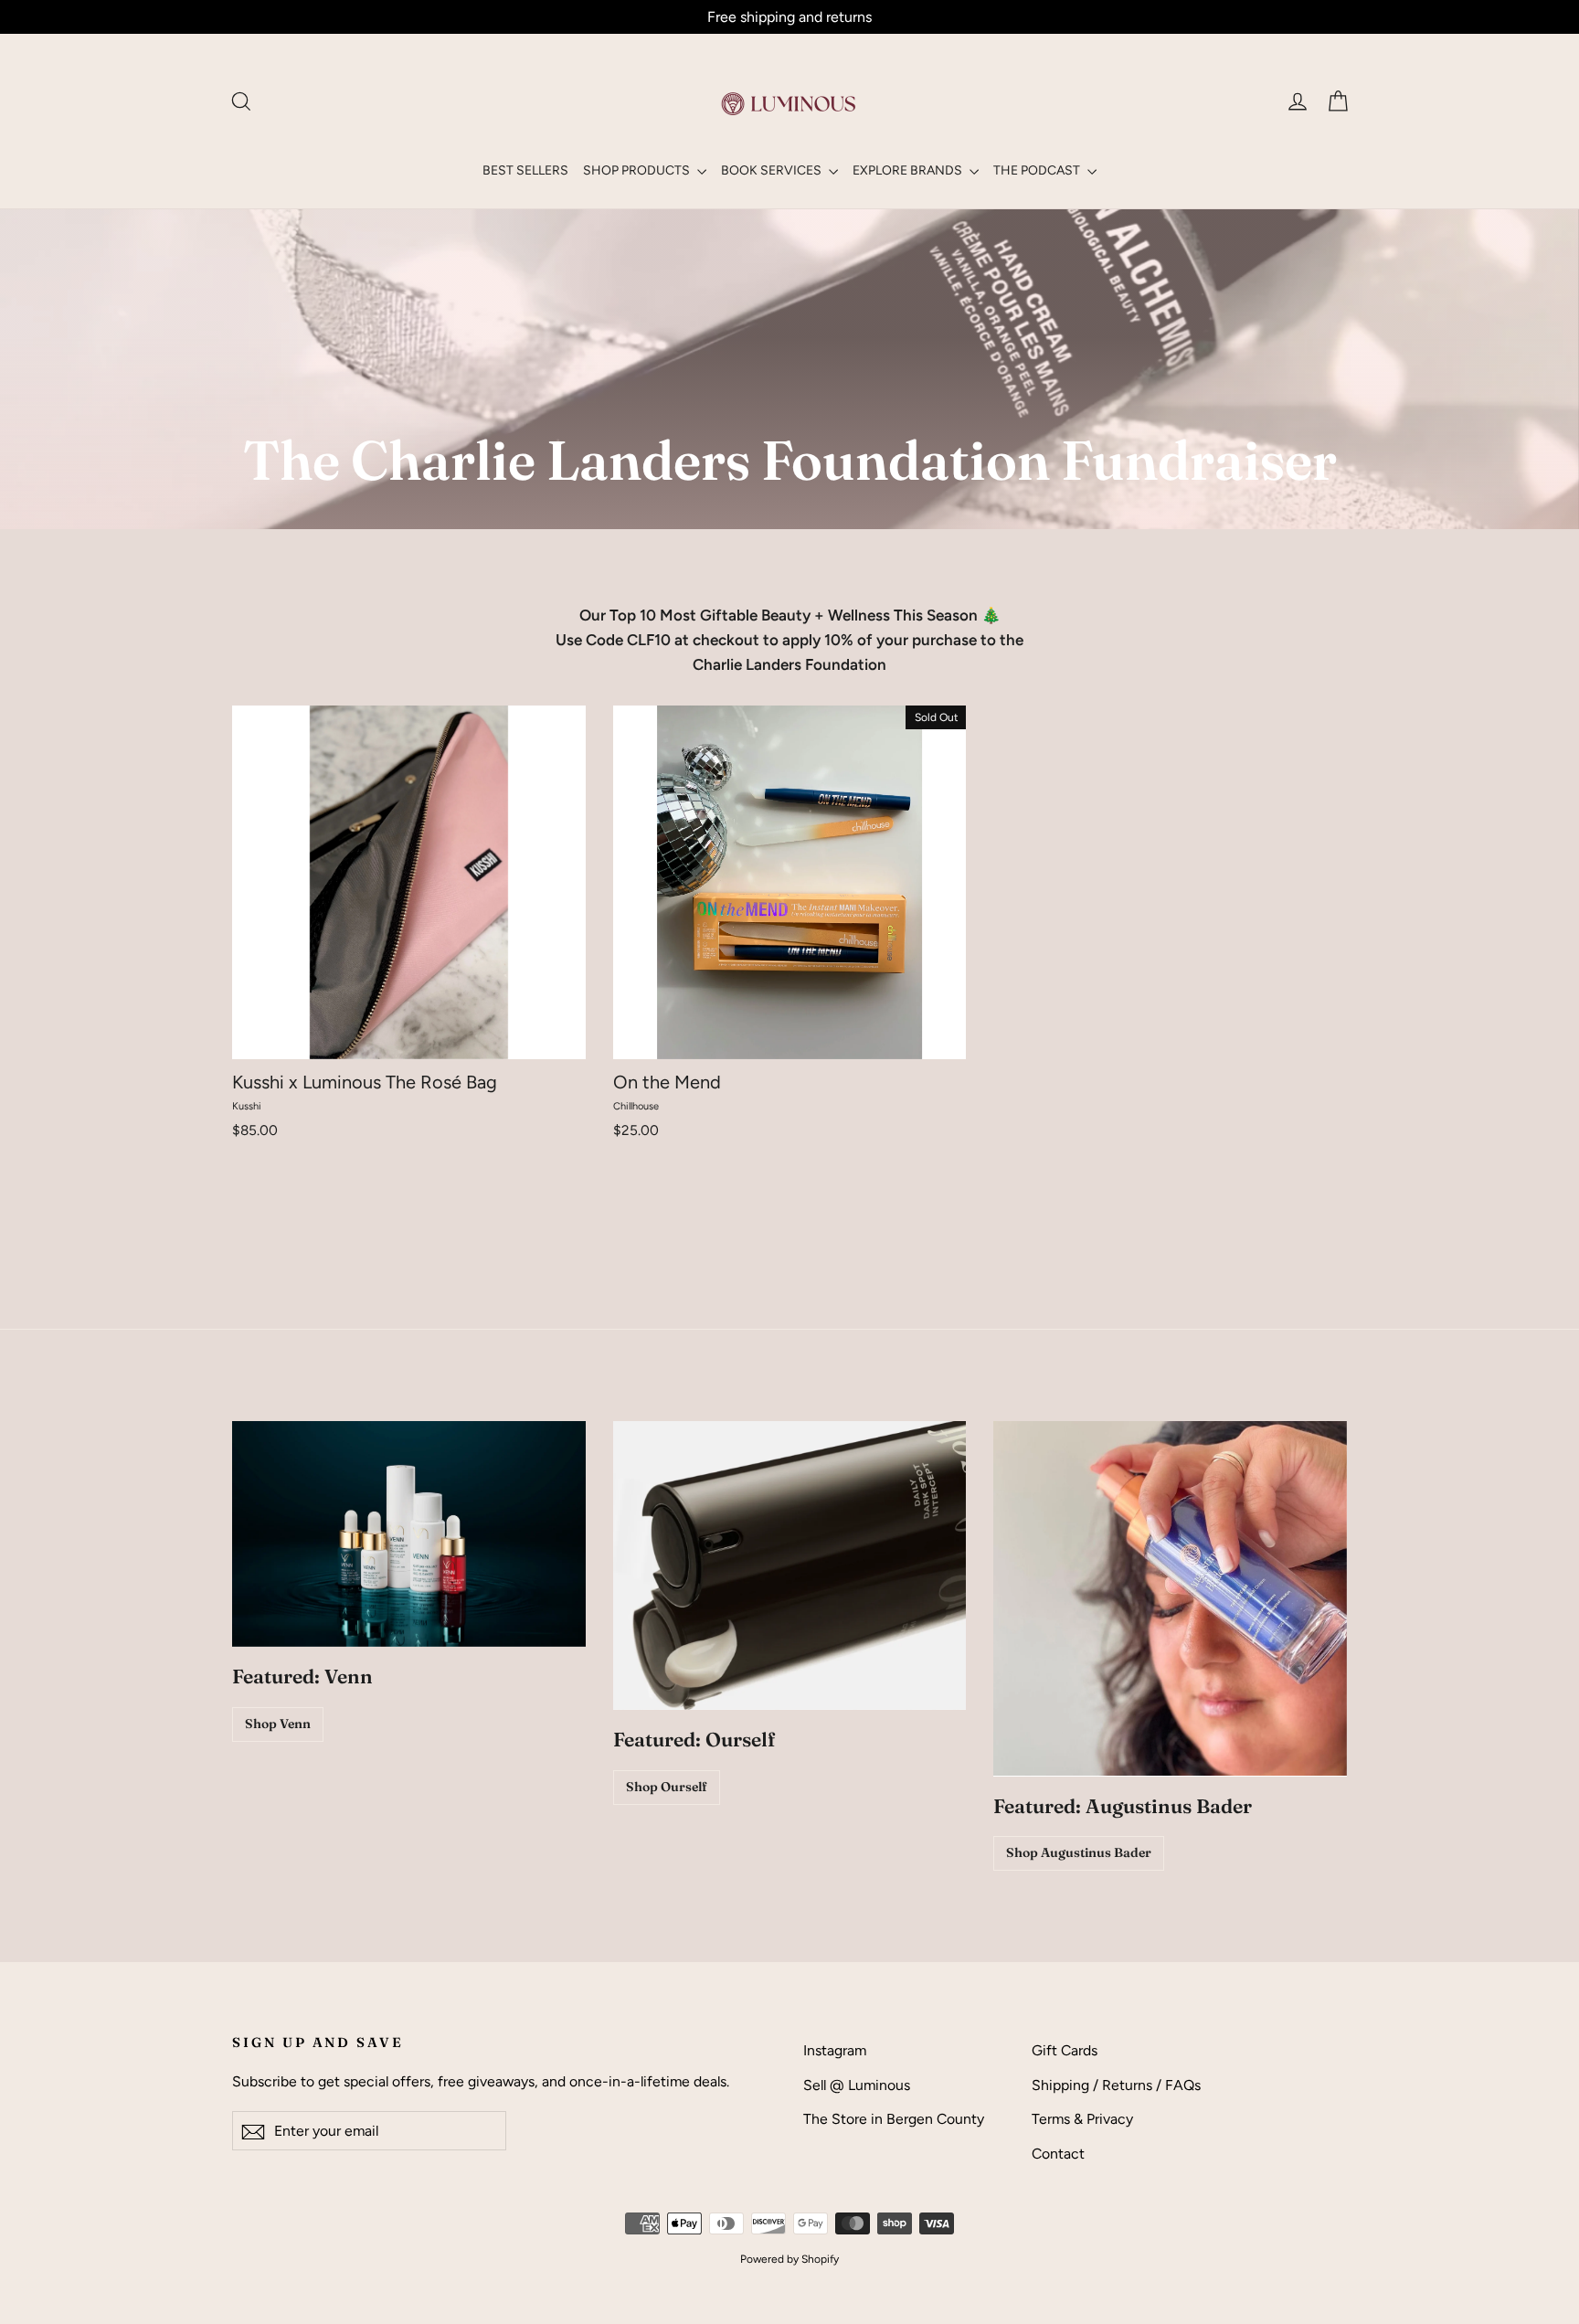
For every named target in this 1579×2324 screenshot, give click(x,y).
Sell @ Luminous (857, 2085)
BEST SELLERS (525, 170)
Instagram (835, 2050)
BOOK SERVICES (773, 170)
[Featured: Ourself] (790, 1565)
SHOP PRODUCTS (638, 170)
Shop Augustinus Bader (1079, 1852)
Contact (1058, 2154)
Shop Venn (278, 1724)
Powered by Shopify (789, 2259)
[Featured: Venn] (409, 1534)
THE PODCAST (1038, 170)
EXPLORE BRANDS (909, 170)
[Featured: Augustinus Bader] (1170, 1598)
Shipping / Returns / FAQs (1116, 2085)
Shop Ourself (667, 1787)
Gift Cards (1065, 2050)
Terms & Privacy (1082, 2119)
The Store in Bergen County (894, 2119)
